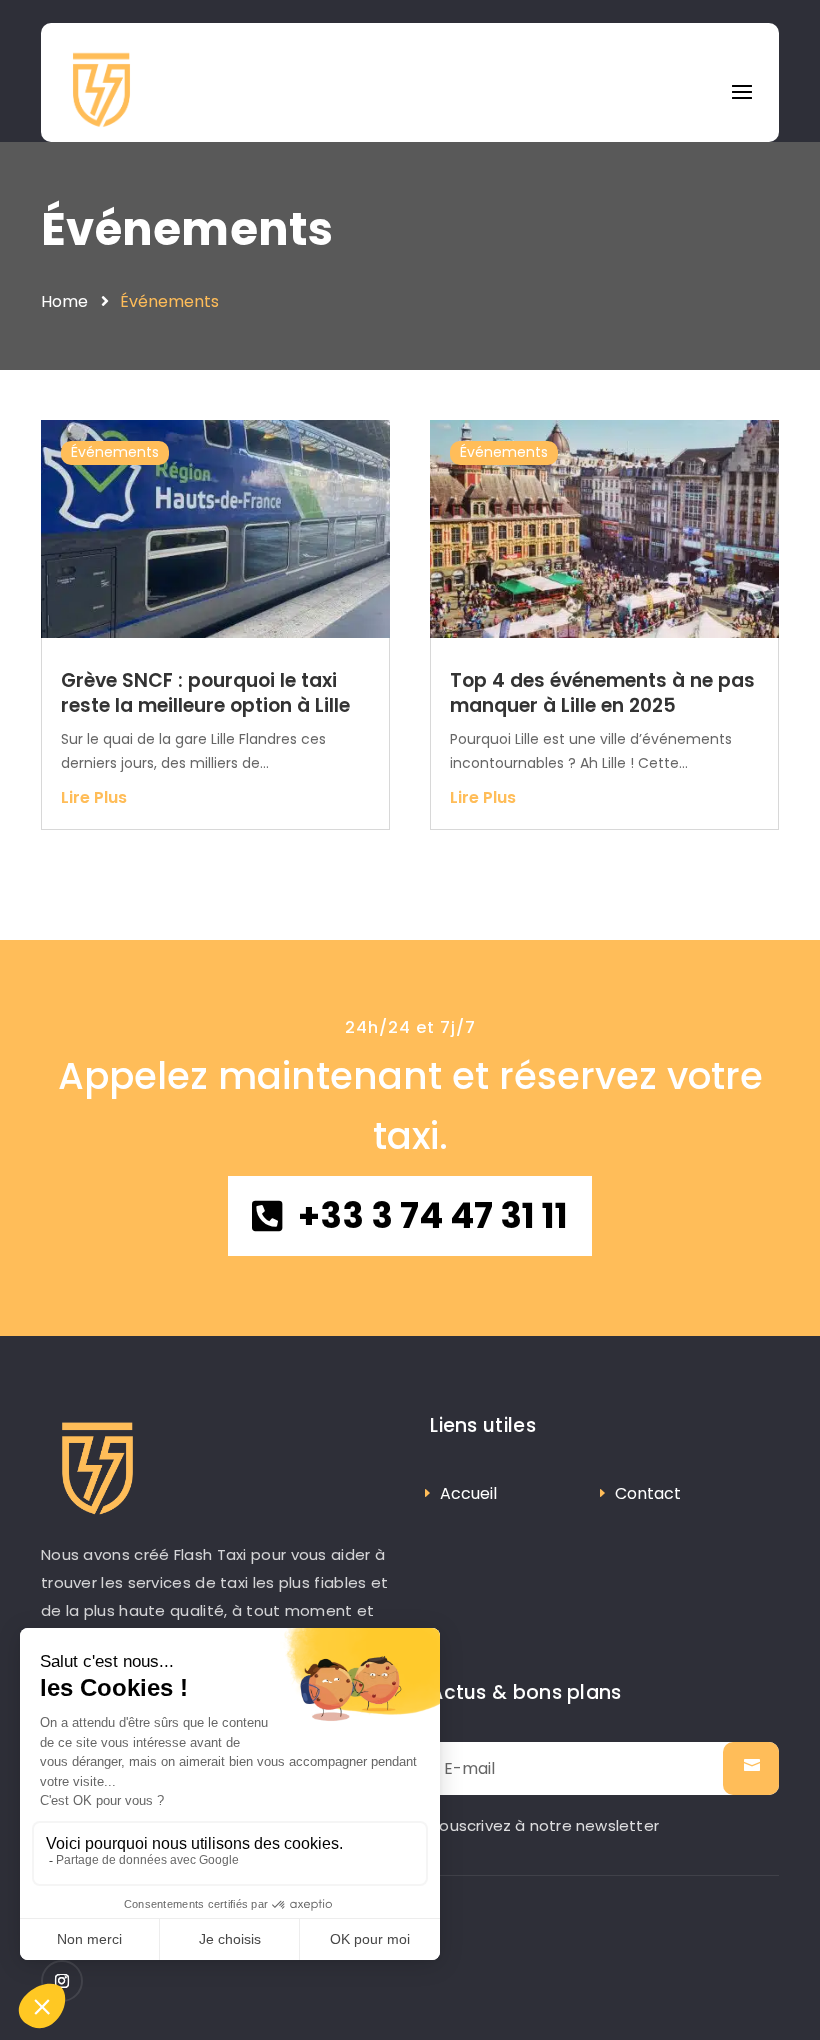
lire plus (94, 797)
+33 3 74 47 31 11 (433, 1215)
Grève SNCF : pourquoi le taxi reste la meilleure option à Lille (205, 693)
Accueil (468, 1493)
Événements (187, 229)
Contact (648, 1493)
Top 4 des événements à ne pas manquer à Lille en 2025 (602, 693)
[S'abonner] (751, 1768)
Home (64, 301)
